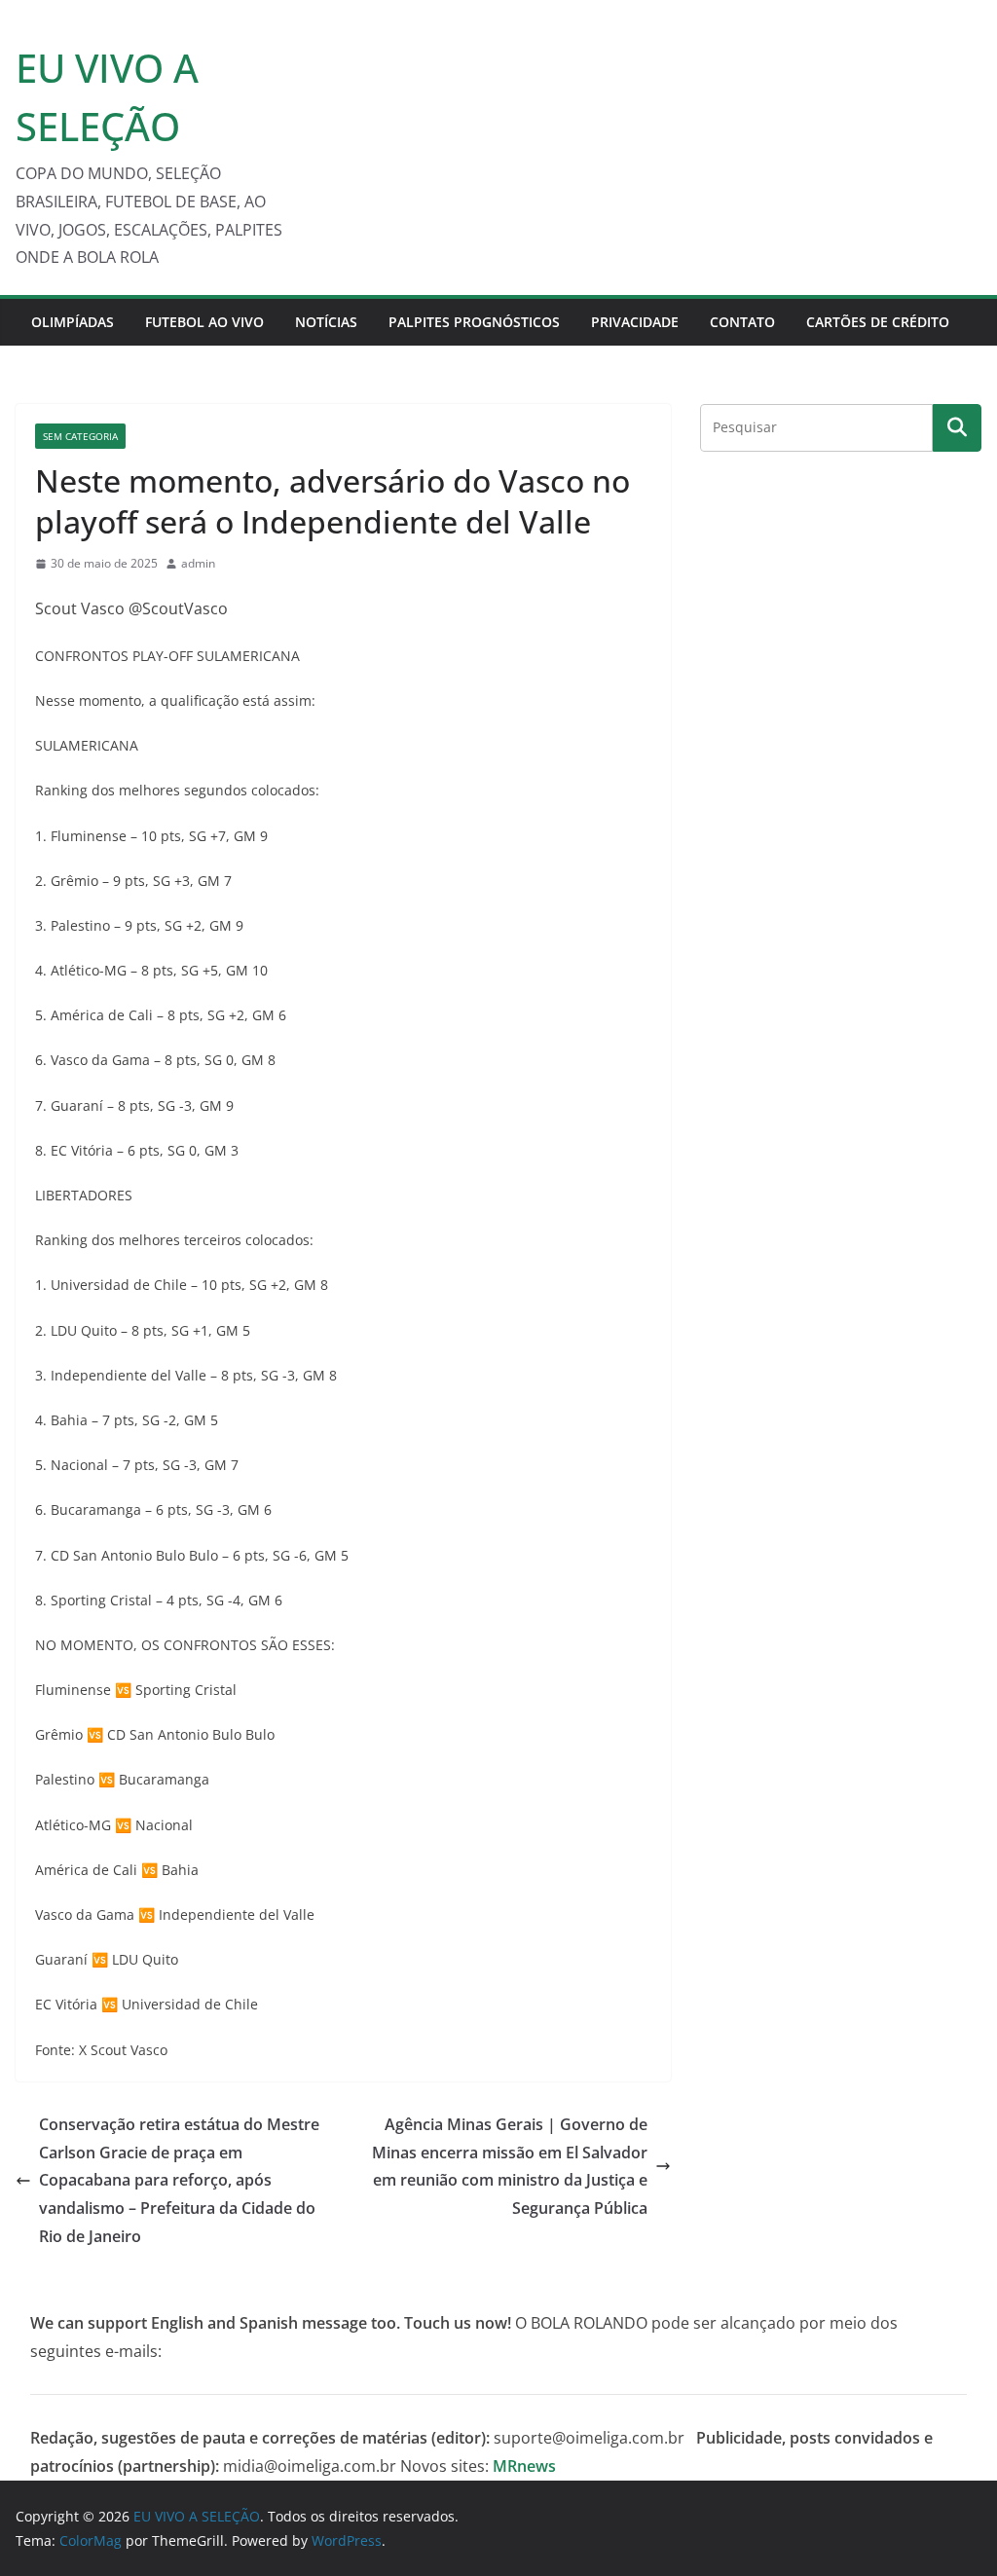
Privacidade (635, 322)
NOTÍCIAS (326, 322)
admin (198, 563)
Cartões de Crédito (878, 322)
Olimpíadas (73, 322)
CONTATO (742, 322)
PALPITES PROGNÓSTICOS (474, 322)
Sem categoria (80, 436)
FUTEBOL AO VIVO (204, 322)
